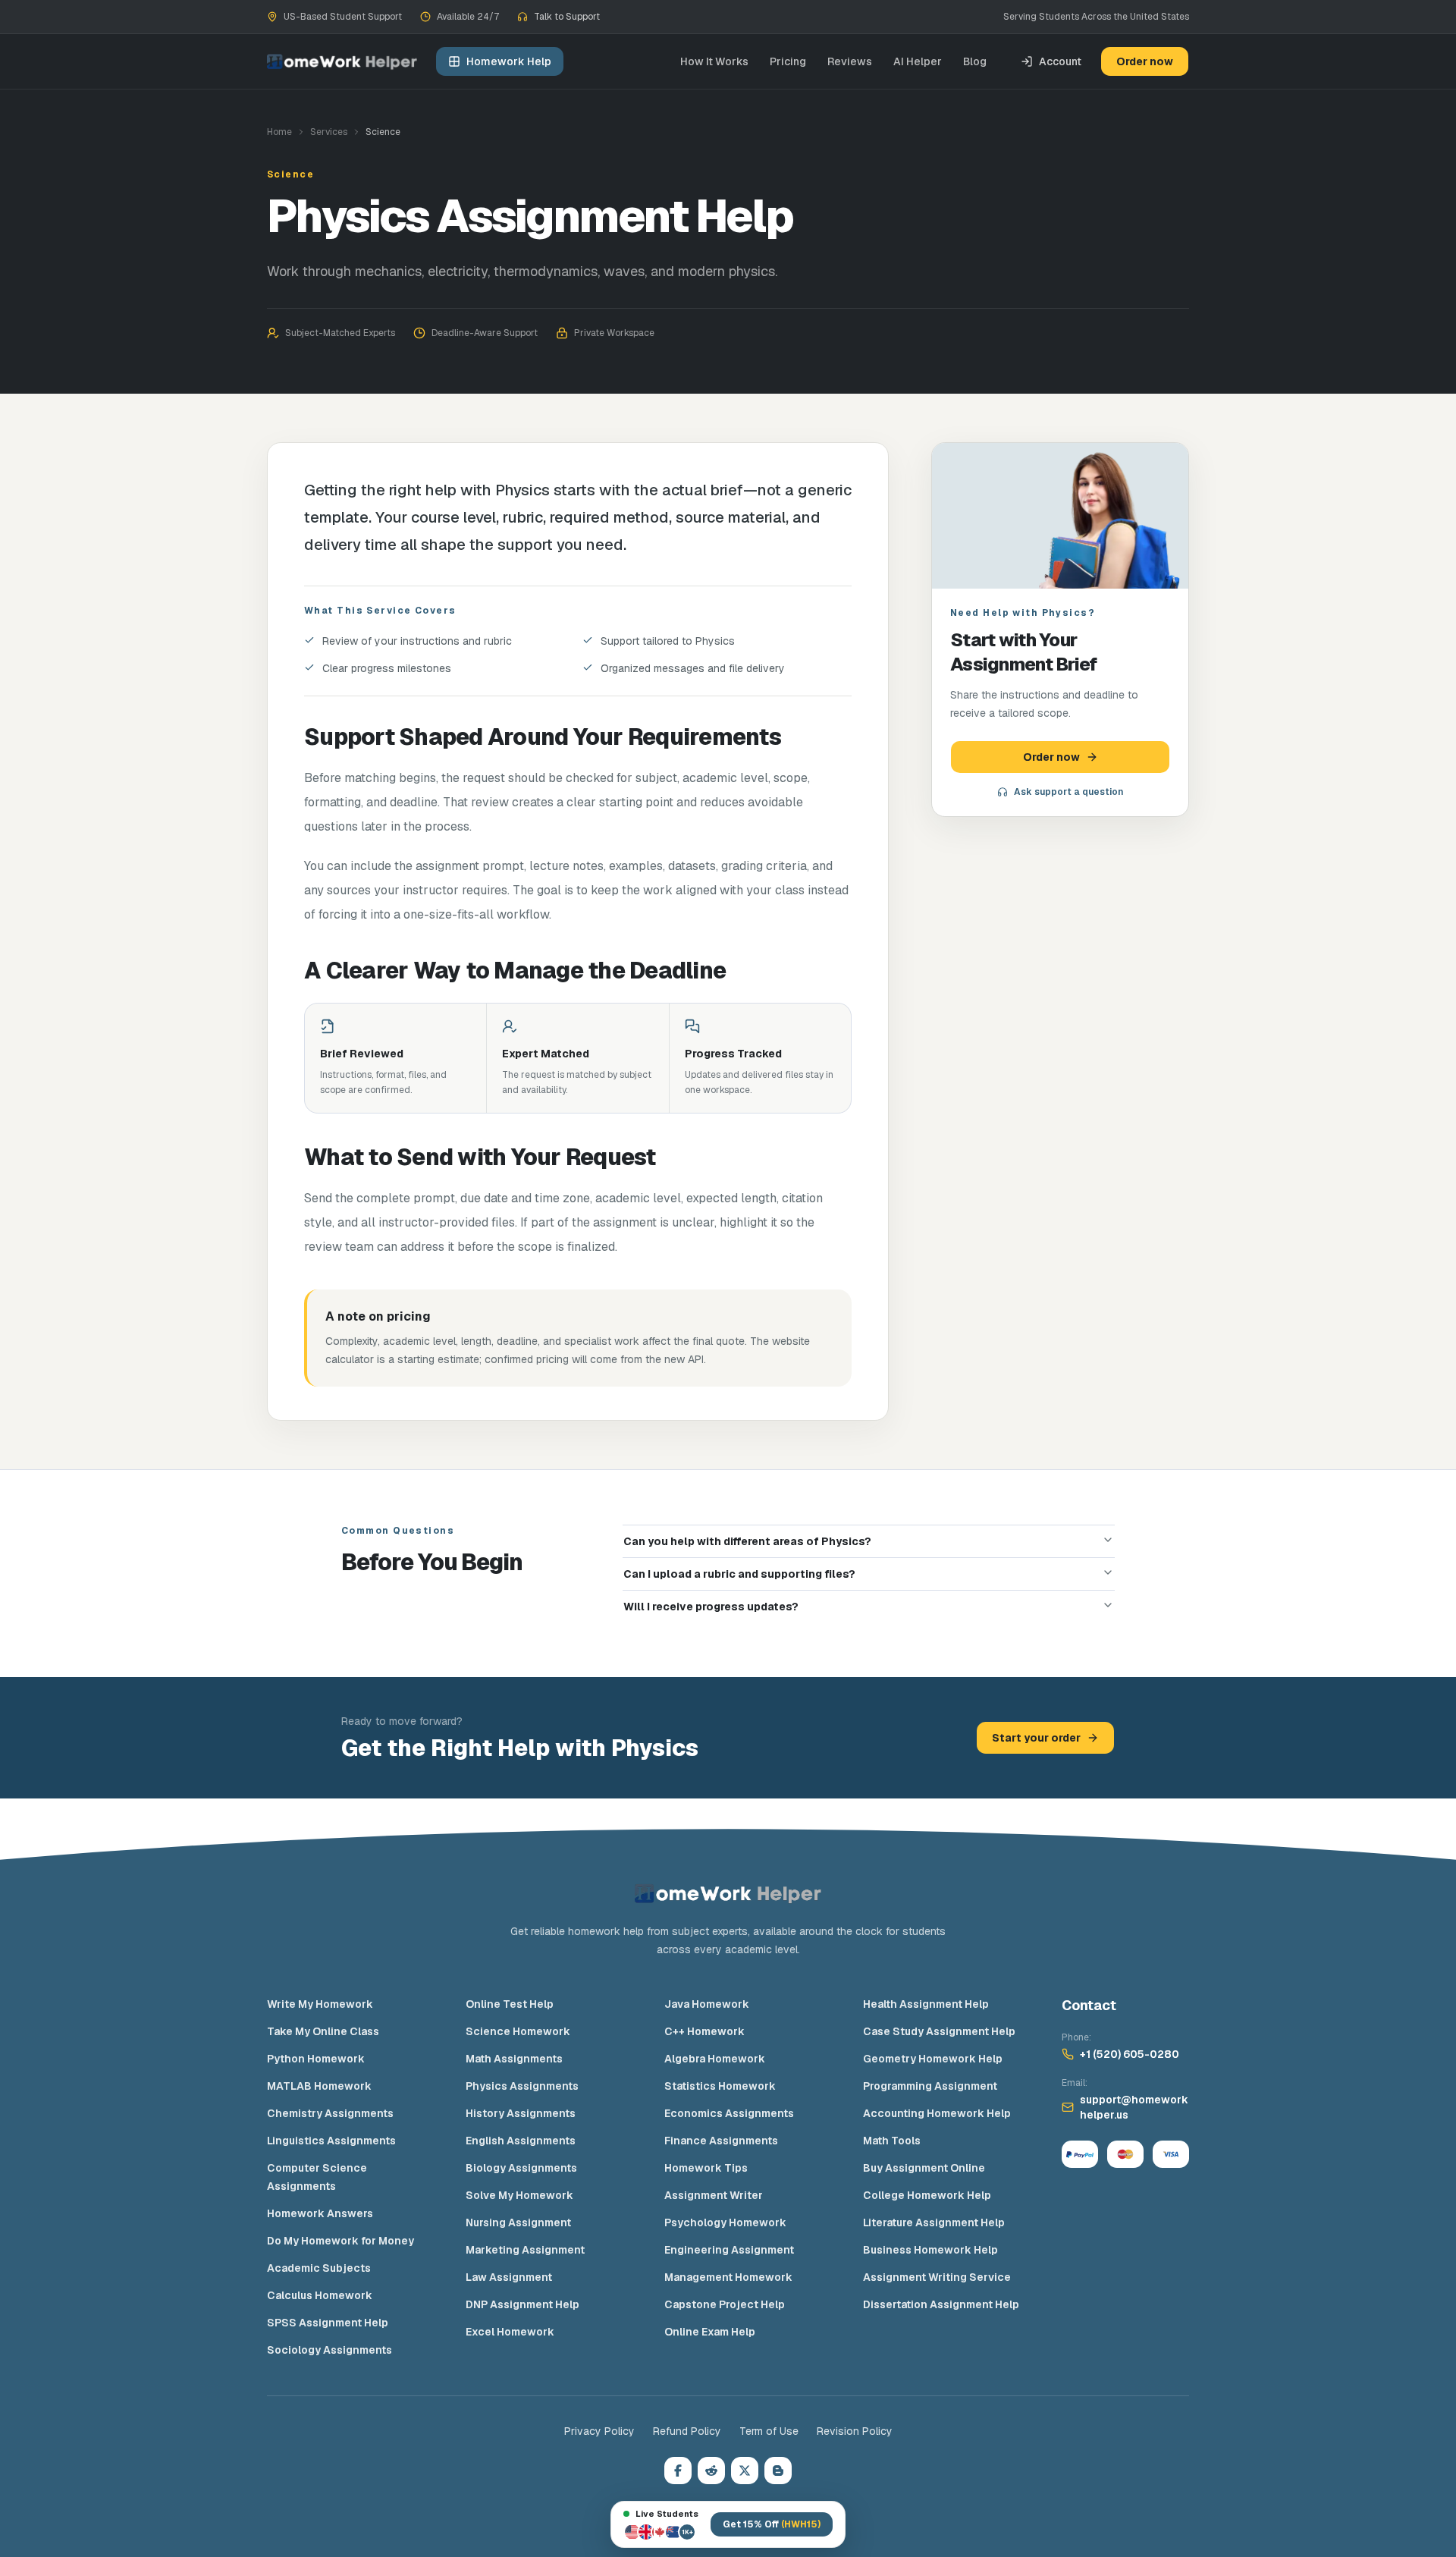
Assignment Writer (714, 2195)
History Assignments (521, 2113)
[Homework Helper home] (342, 62)
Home (279, 132)
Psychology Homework (725, 2222)
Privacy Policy (599, 2431)
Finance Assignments (721, 2141)
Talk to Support (567, 17)
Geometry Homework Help (933, 2059)
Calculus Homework (320, 2295)
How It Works (714, 61)
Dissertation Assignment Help (941, 2304)
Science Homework (518, 2031)
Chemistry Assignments (330, 2113)
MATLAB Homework (319, 2086)
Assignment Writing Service (937, 2277)
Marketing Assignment (525, 2250)
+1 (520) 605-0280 (1130, 2054)
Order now (1145, 61)
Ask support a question (1068, 792)
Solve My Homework (519, 2195)
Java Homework (707, 2004)
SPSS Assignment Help (328, 2323)
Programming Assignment (930, 2086)
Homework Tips (706, 2168)
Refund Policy (687, 2431)
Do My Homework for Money (340, 2241)
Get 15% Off (772, 2524)
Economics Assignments (729, 2113)
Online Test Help (510, 2004)
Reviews (850, 61)
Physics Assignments (522, 2086)
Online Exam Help (710, 2332)
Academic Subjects (319, 2268)
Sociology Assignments (329, 2350)
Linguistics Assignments (331, 2141)
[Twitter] (745, 2471)
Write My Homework (320, 2004)
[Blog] (778, 2471)
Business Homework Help (930, 2250)
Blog (975, 61)
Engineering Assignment (729, 2250)
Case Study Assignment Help (939, 2031)
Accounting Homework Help (937, 2113)
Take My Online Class (323, 2031)
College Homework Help (927, 2195)
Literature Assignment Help (934, 2222)
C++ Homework (704, 2031)
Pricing (788, 61)
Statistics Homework (720, 2086)
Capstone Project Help (725, 2304)
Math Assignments (514, 2059)
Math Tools (892, 2141)
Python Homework (316, 2059)
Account (1060, 61)
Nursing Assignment (518, 2222)
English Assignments (521, 2141)
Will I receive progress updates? (711, 1607)
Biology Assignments (521, 2168)
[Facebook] (678, 2471)
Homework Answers (320, 2213)
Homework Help (509, 61)
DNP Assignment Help (522, 2304)
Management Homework (728, 2277)
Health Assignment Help (926, 2004)
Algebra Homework (715, 2059)
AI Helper (918, 61)
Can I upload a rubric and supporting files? (739, 1574)
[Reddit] (711, 2471)
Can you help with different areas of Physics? (747, 1541)
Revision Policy (855, 2431)
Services (329, 132)
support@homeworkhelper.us (1134, 2107)
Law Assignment (509, 2277)
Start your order (1036, 1738)
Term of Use (769, 2431)
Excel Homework (510, 2332)
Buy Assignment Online (924, 2168)
